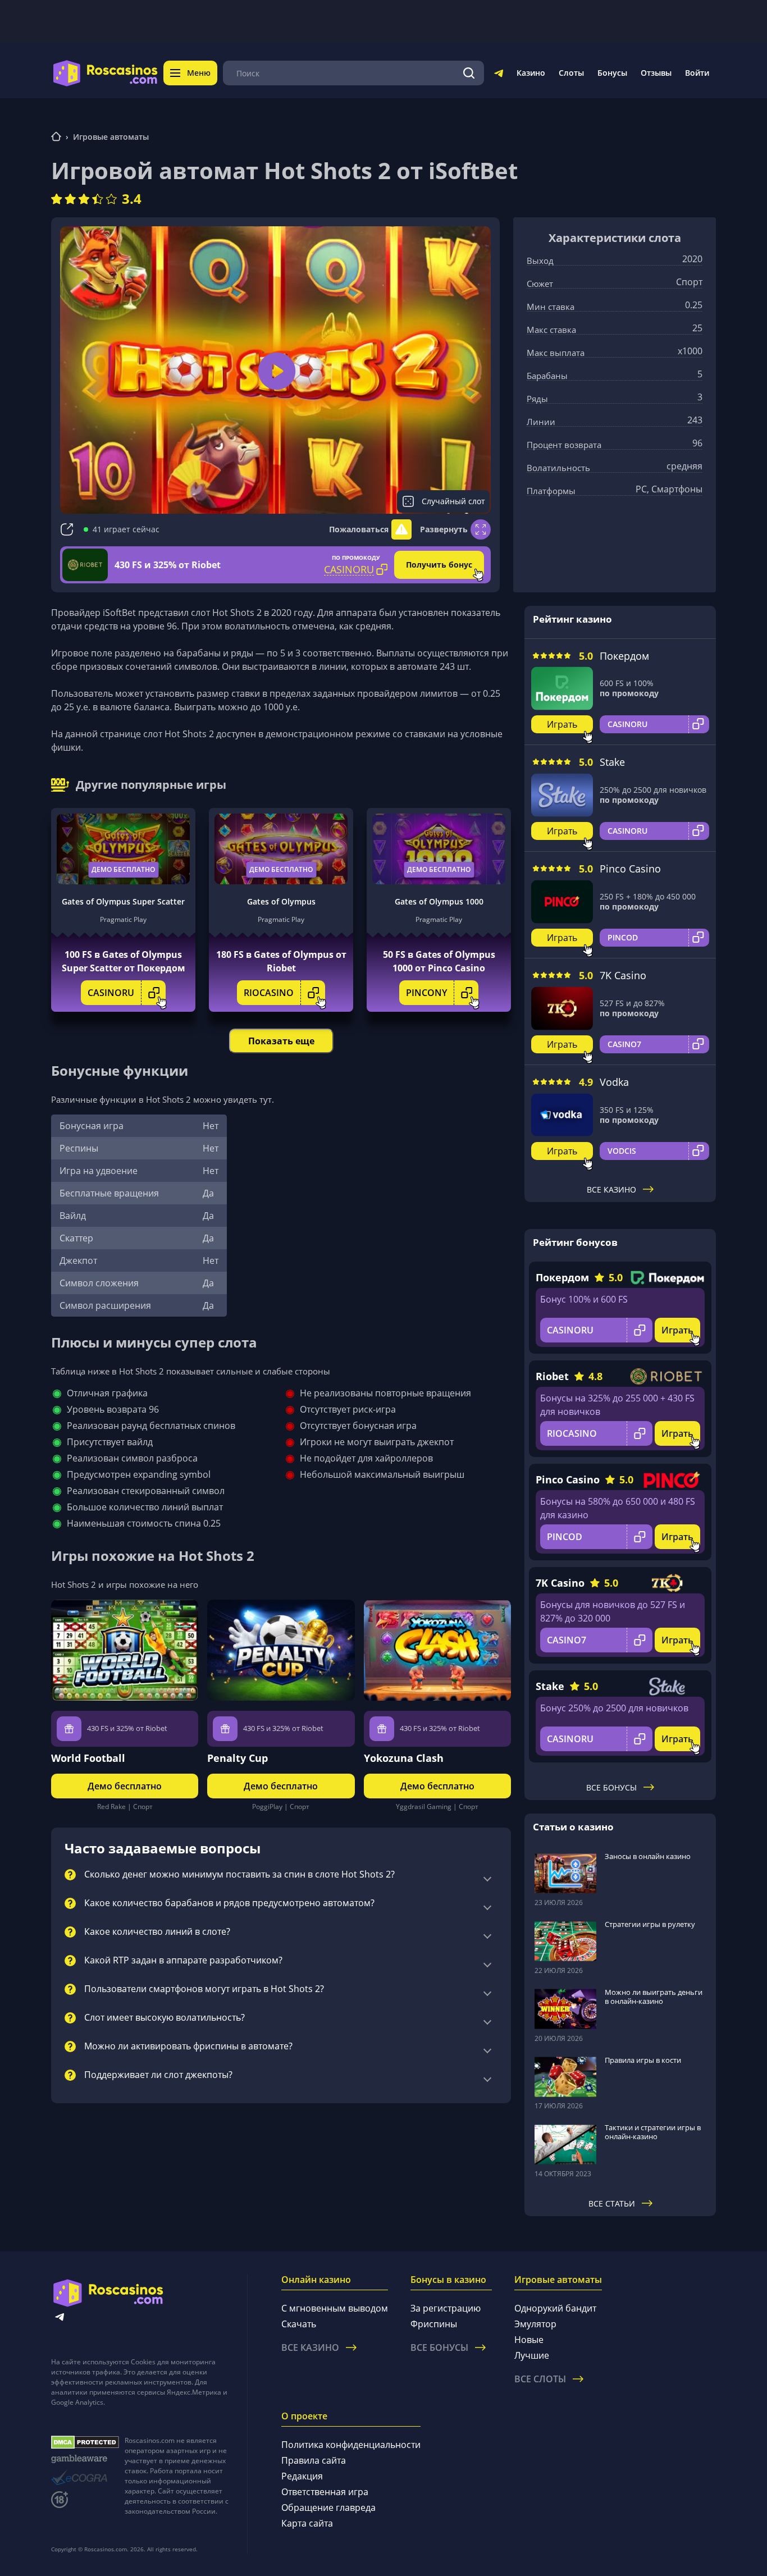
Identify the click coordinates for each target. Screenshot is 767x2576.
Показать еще (281, 1041)
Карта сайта (307, 2523)
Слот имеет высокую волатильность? (165, 2018)
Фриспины (434, 2324)
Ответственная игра (325, 2492)
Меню (199, 73)
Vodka (614, 1082)
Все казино (611, 1189)
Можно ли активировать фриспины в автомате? (188, 2047)
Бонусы (612, 73)
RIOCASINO (269, 993)
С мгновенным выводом (335, 2308)
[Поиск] (469, 73)
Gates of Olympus (281, 901)
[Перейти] (499, 75)
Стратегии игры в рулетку (650, 1924)
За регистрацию (446, 2308)
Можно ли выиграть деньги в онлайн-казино (654, 1997)
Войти (697, 73)
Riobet (552, 1376)
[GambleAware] (85, 2459)
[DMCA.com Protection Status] (85, 2442)
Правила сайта (314, 2460)
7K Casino (623, 975)
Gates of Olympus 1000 (439, 901)
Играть (562, 724)
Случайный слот (453, 501)
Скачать (299, 2324)
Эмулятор (535, 2324)
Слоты (571, 73)
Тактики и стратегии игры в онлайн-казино (653, 2132)
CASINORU (111, 993)
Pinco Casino (630, 869)
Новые (529, 2340)
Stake (612, 762)
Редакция (302, 2476)
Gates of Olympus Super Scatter (123, 901)
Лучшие (532, 2355)
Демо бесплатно (123, 869)
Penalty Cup (238, 1758)
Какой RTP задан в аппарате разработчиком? (183, 1961)
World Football (88, 1758)
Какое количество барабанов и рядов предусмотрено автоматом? (229, 1903)
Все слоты (540, 2379)
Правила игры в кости (643, 2060)
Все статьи (612, 2203)
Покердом (624, 656)
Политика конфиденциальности (351, 2445)
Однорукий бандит (555, 2308)
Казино (531, 73)
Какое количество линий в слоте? (157, 1932)
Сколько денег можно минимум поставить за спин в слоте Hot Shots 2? (239, 1875)
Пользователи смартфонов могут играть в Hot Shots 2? (204, 1989)
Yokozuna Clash (404, 1758)
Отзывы (656, 73)
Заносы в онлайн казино (648, 1856)
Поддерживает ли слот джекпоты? (158, 2075)
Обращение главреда (328, 2508)
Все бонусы (611, 1787)
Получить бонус (439, 565)
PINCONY (426, 993)
